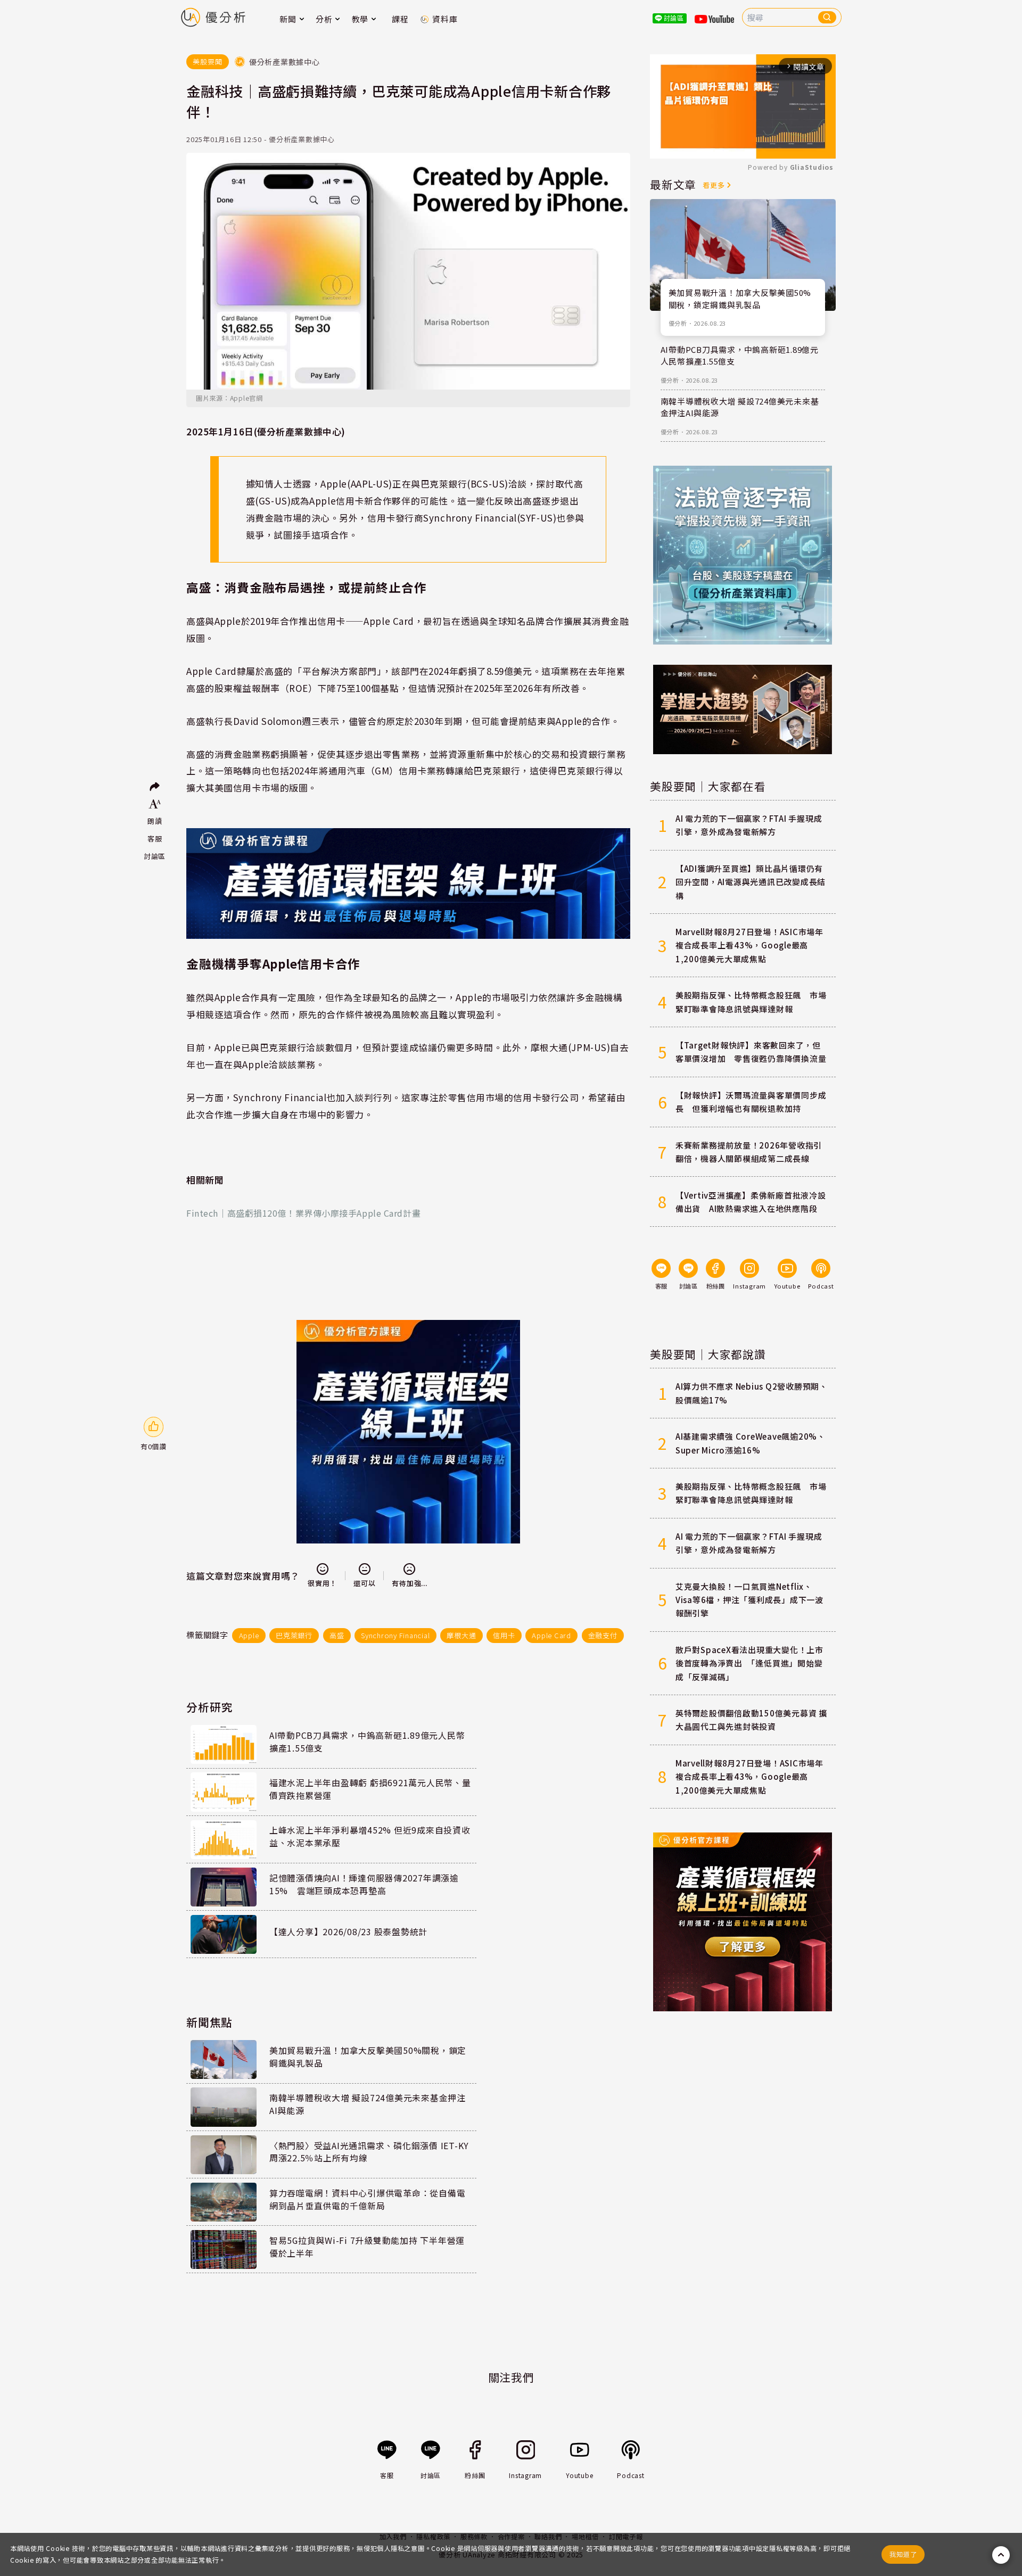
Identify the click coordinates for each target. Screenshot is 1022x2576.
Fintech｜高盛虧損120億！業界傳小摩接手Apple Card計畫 (303, 1213)
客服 (155, 839)
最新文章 (673, 184)
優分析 (678, 323)
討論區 (155, 856)
